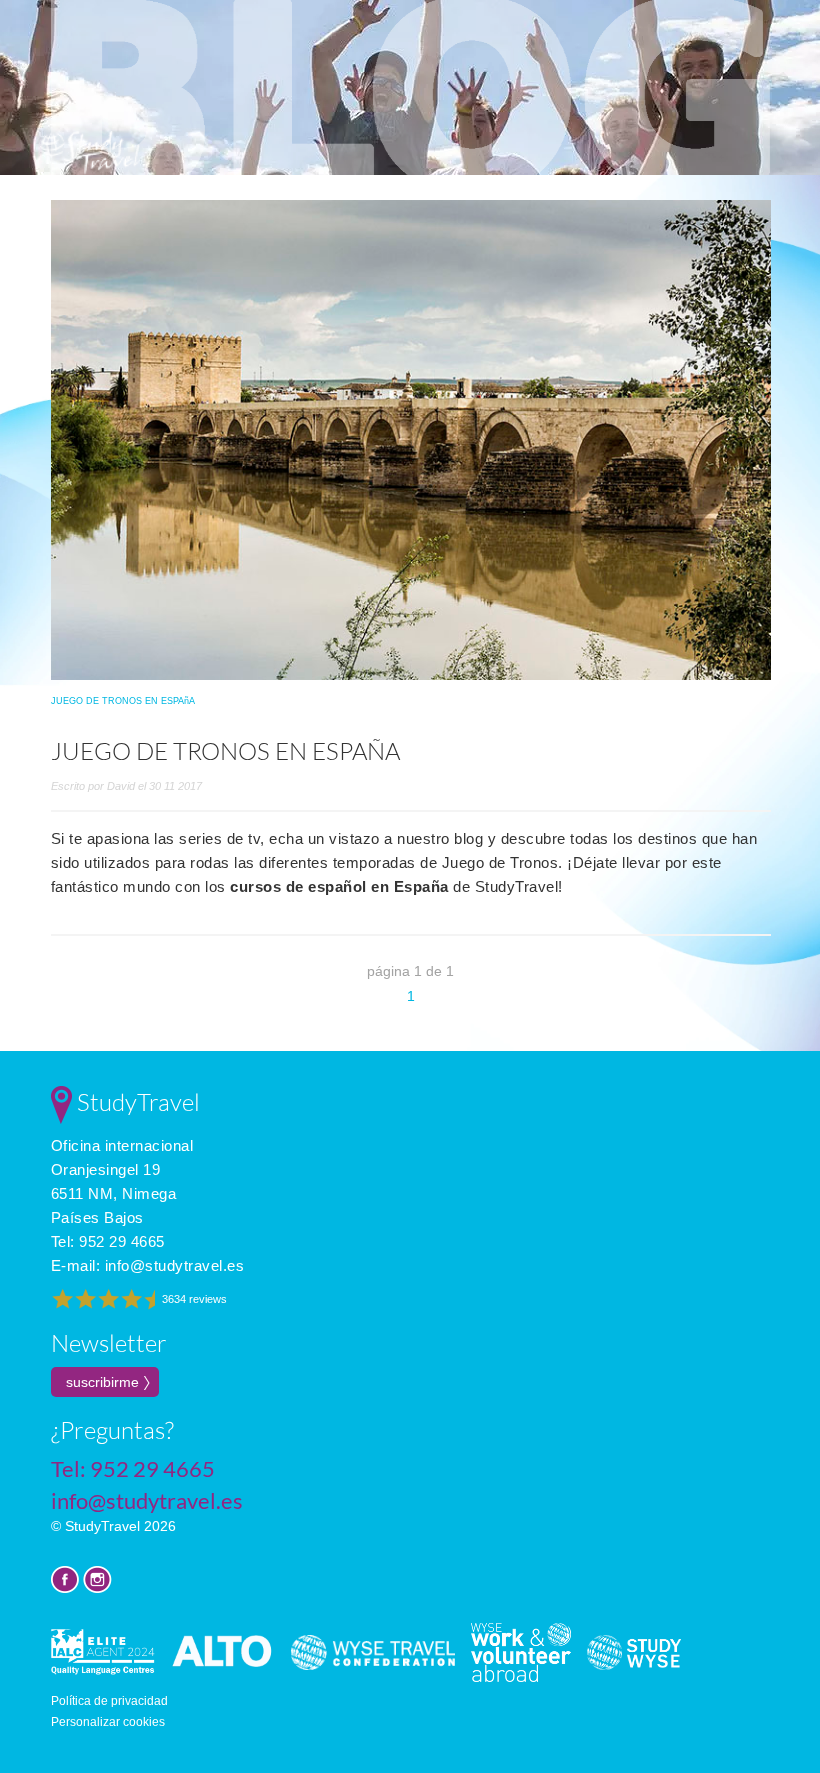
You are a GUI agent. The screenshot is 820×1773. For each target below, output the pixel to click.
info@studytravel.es (175, 1265)
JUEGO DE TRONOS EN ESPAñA (123, 701)
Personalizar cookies (108, 1722)
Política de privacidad (109, 1701)
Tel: (108, 1241)
